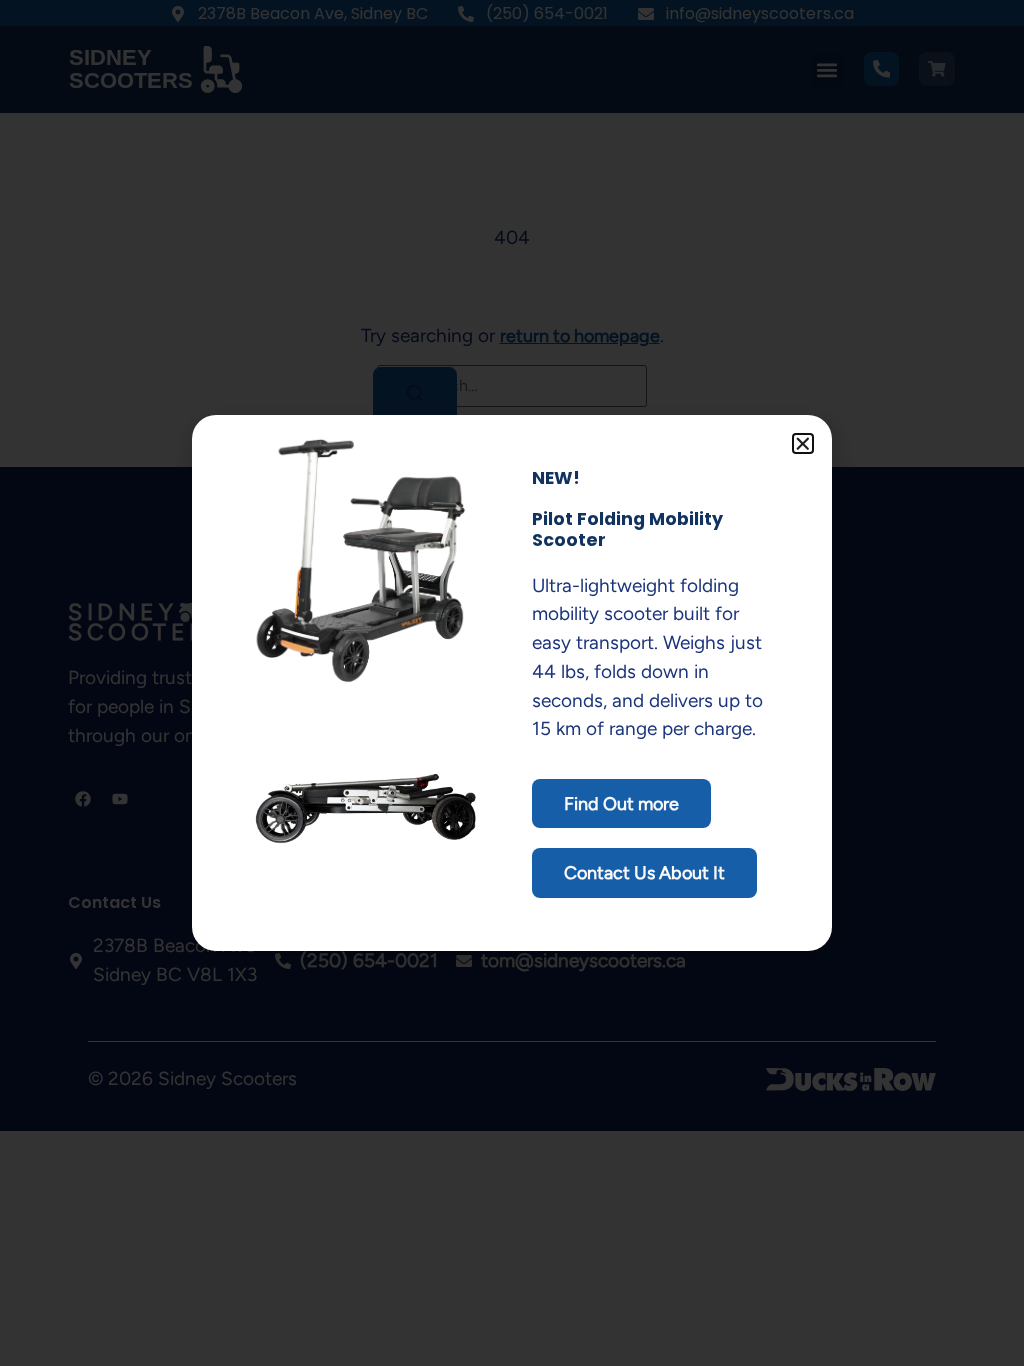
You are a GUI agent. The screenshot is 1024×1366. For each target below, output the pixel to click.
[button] (803, 444)
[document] (512, 683)
